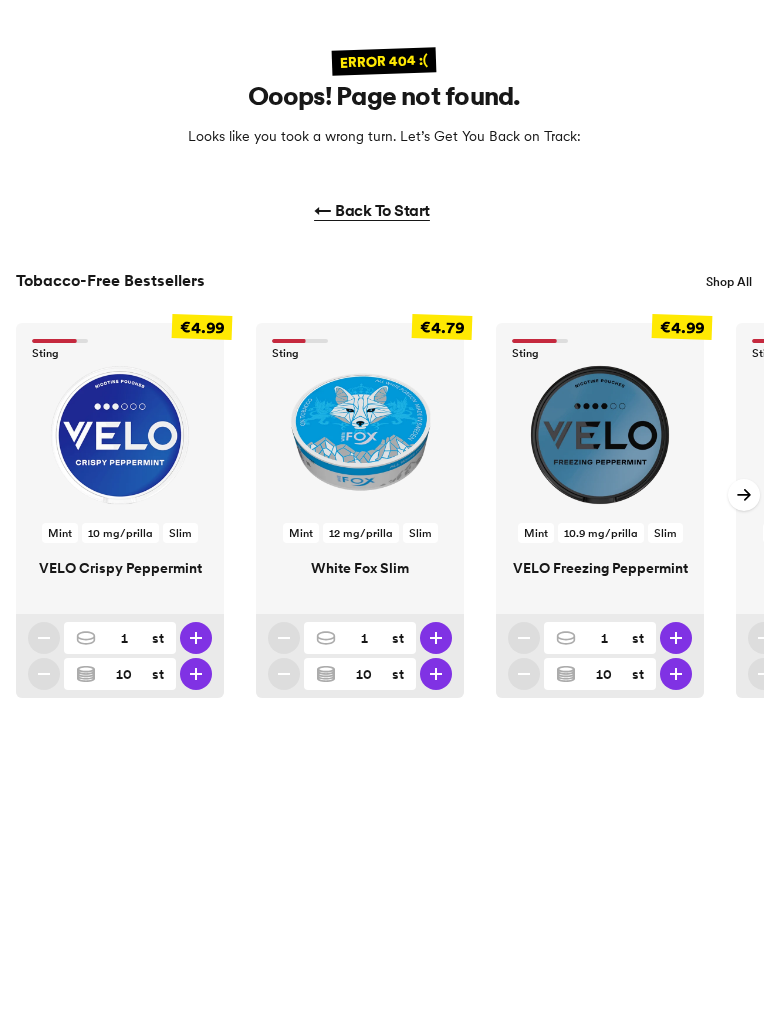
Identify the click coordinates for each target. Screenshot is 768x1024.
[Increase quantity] (196, 638)
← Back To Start (372, 210)
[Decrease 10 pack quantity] (44, 674)
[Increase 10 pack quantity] (196, 674)
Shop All (729, 281)
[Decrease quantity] (44, 638)
